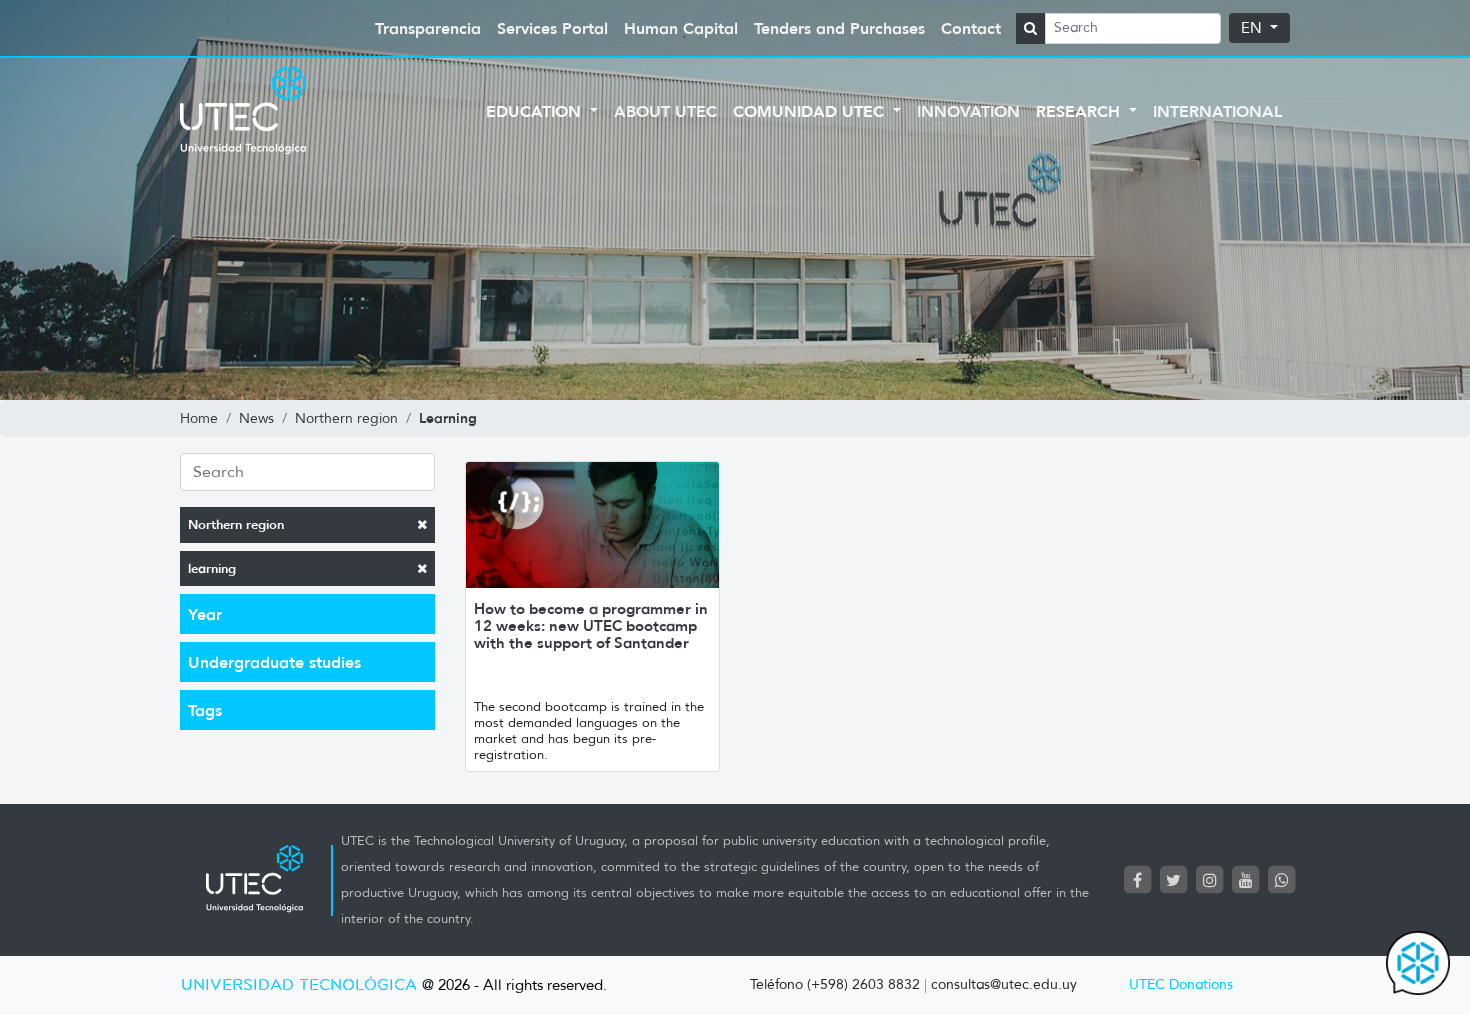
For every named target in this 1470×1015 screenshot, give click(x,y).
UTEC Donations (1181, 984)
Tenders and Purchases (839, 28)
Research (1080, 111)
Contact (971, 28)
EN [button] (1253, 28)
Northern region (236, 524)
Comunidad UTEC (811, 111)
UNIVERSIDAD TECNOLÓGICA (299, 985)
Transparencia (428, 28)
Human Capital (681, 28)
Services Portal (552, 28)
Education (536, 111)
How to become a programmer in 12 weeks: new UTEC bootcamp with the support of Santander (591, 625)
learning (212, 568)
